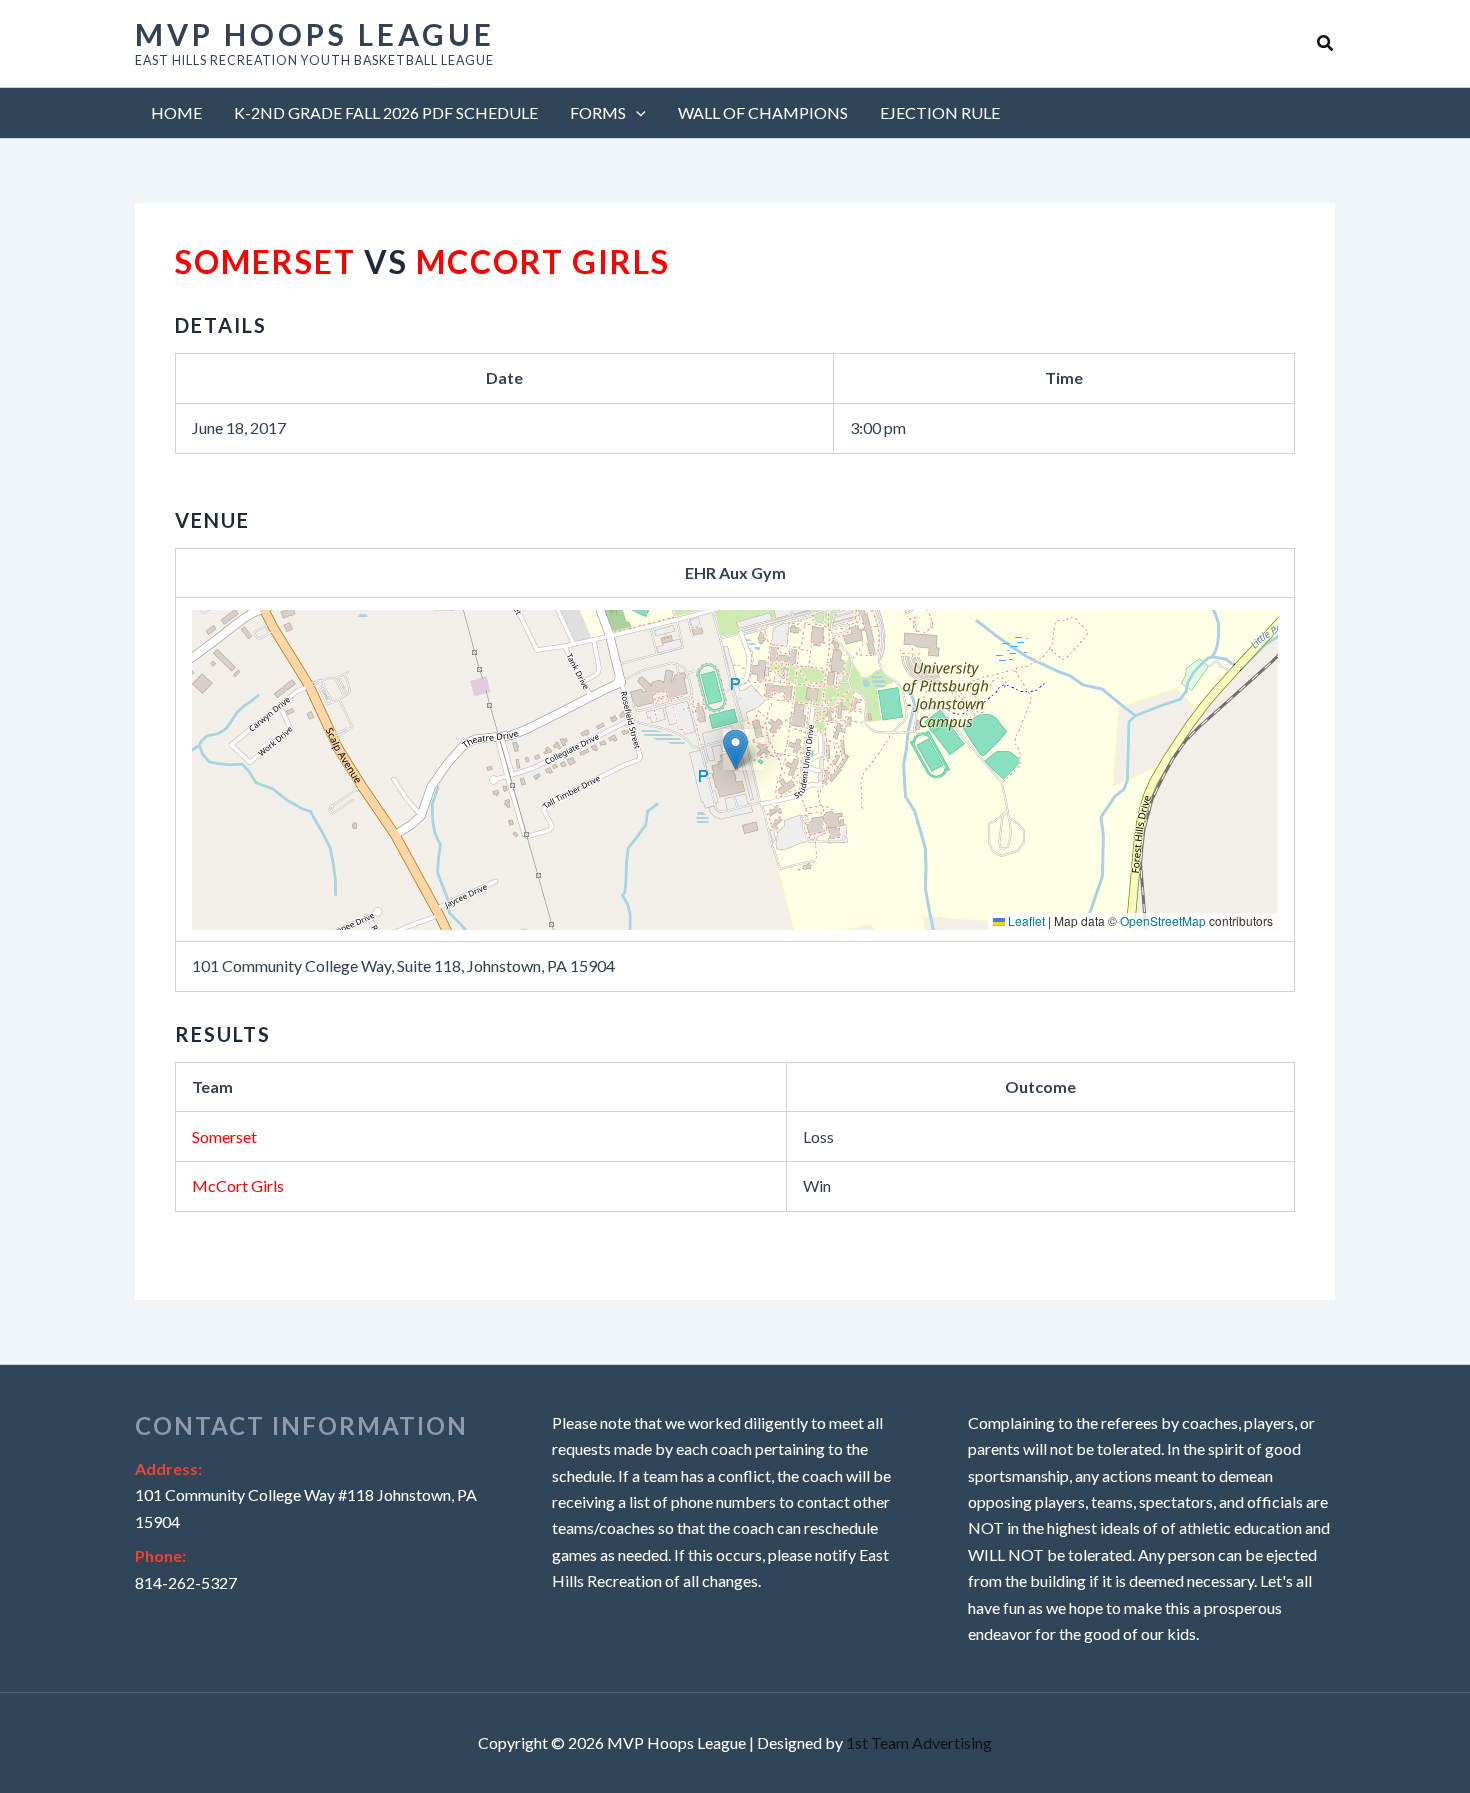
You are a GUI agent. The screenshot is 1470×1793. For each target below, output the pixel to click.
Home (176, 112)
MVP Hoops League (315, 34)
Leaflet (1025, 920)
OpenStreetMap (1163, 920)
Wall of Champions (763, 112)
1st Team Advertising (919, 1742)
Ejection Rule (940, 112)
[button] (1326, 43)
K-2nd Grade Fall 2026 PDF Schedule (386, 112)
